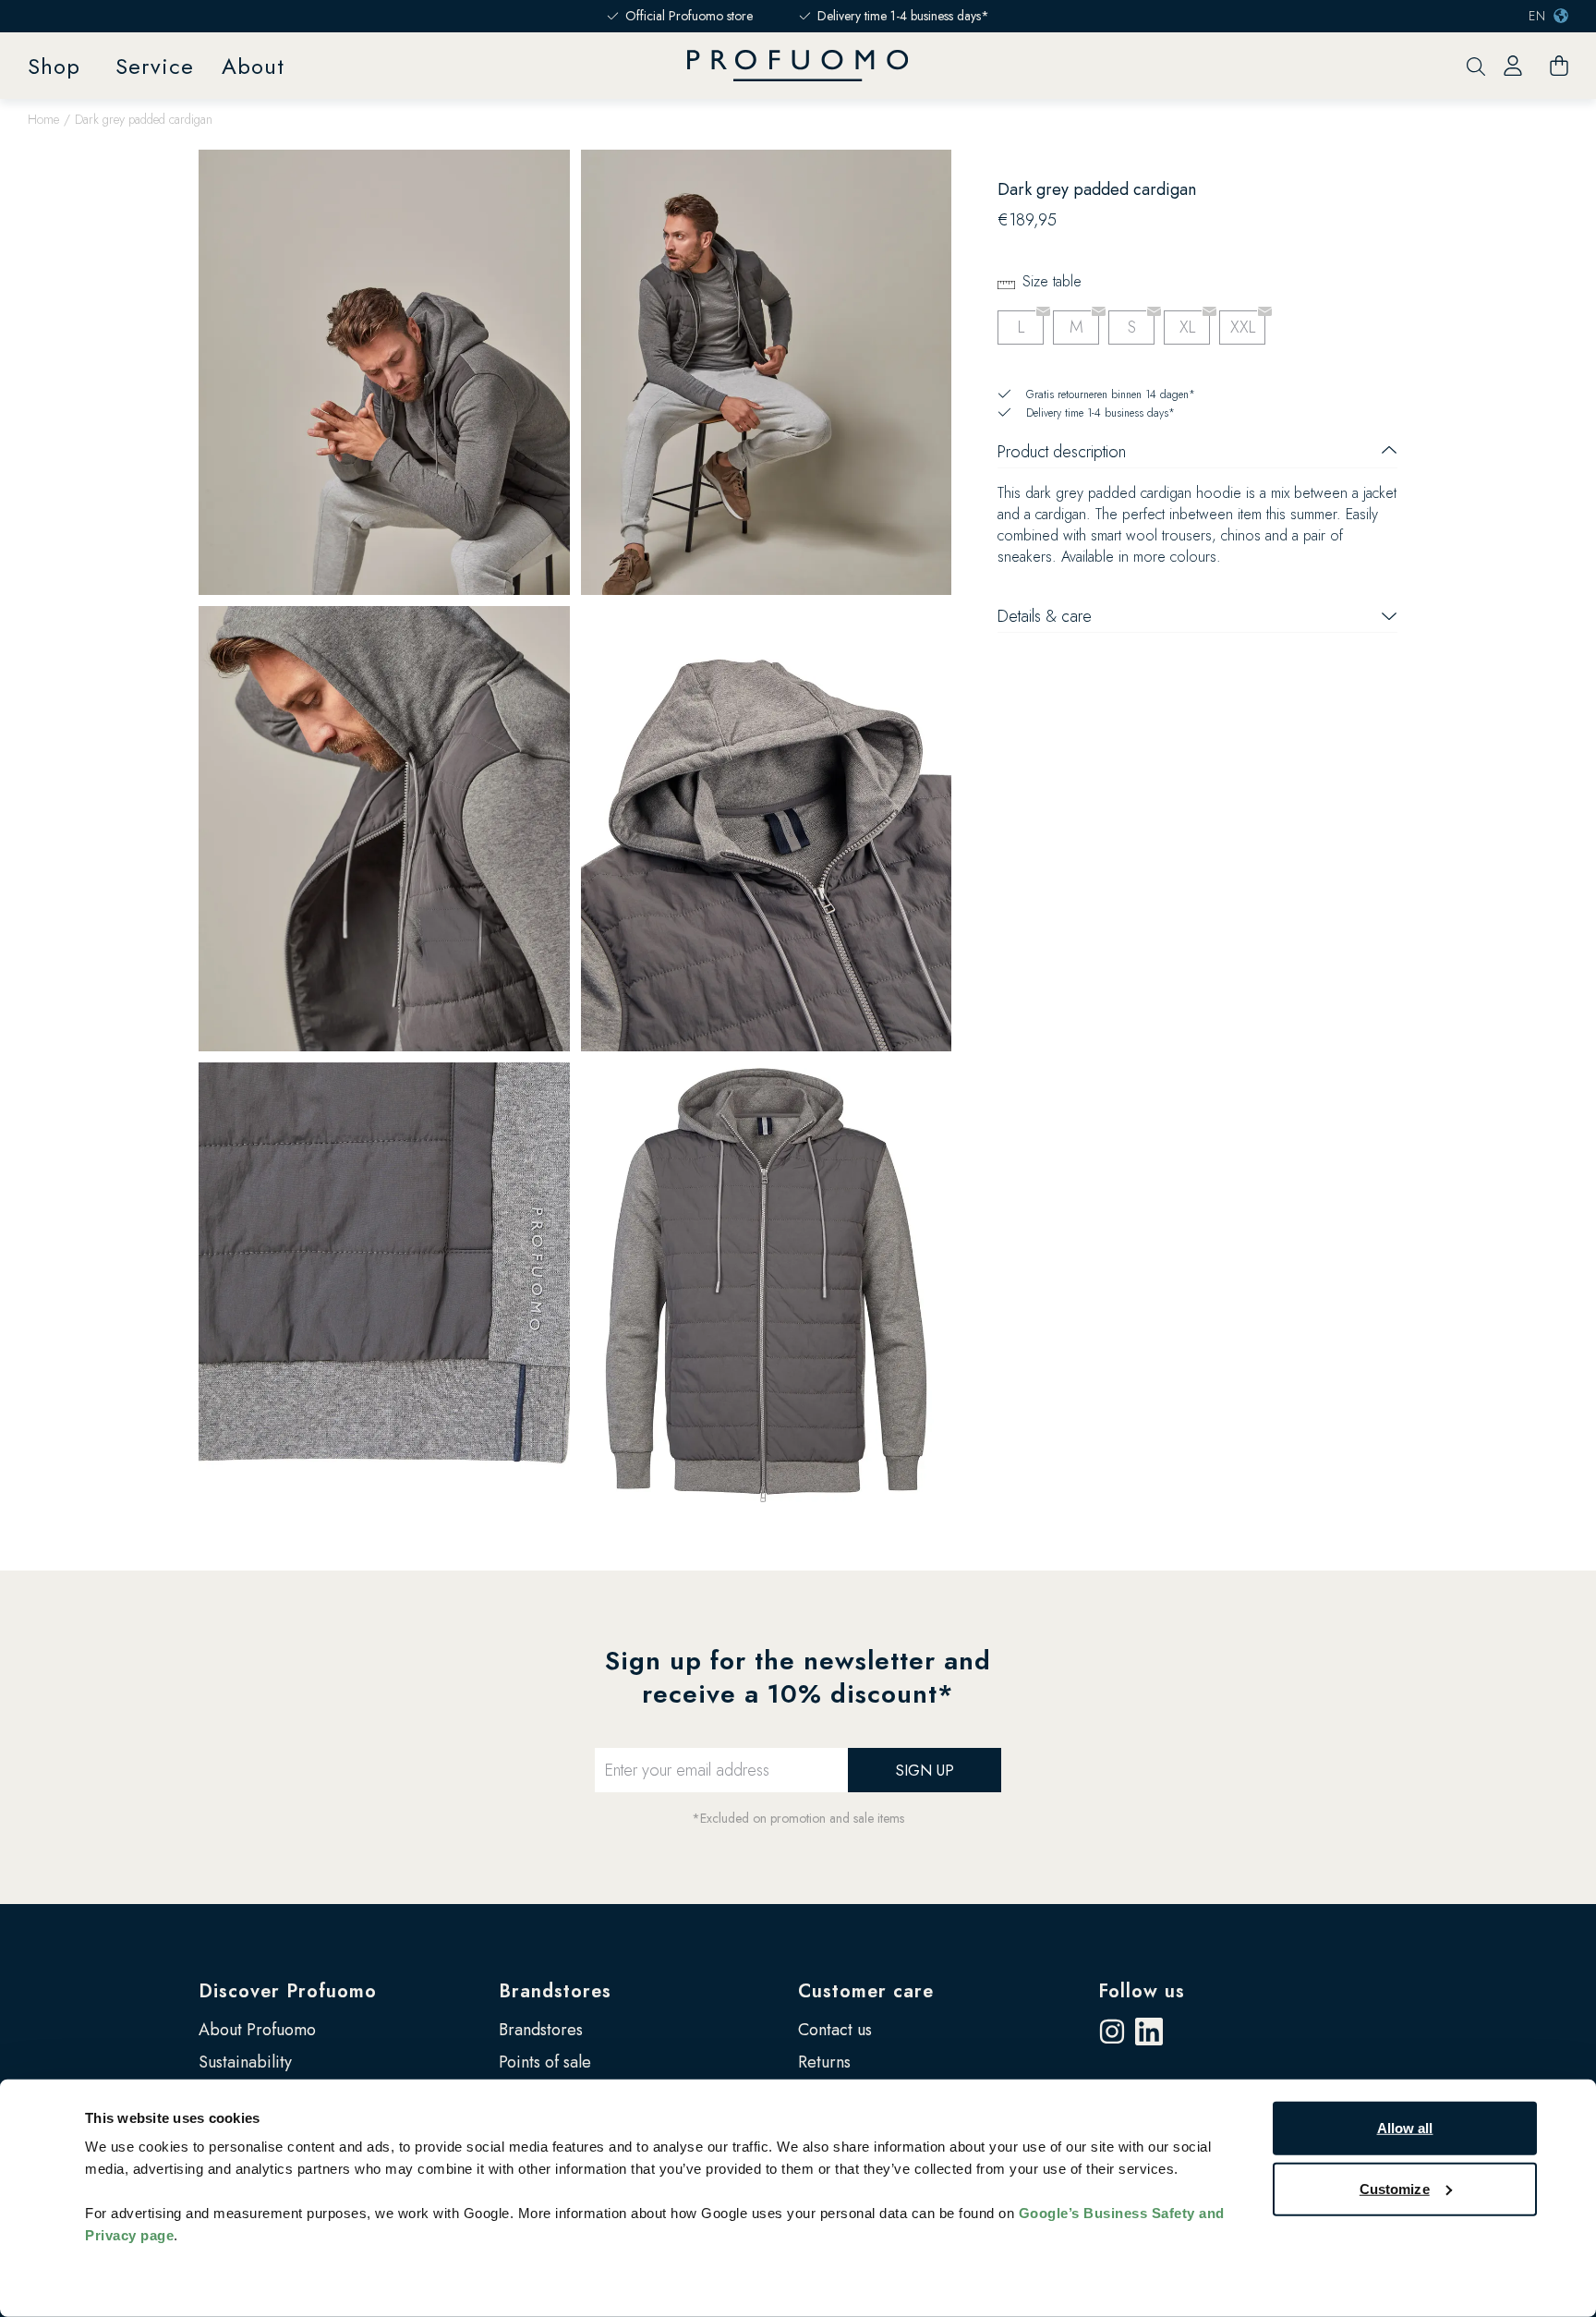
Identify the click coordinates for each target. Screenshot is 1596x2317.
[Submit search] (1476, 66)
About (253, 66)
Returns (824, 2062)
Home (43, 119)
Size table (1052, 281)
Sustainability (245, 2062)
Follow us (1142, 1991)
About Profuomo (257, 2030)
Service (155, 66)
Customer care (866, 1991)
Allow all (1405, 2128)
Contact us (835, 2030)
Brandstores (555, 1991)
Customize (1395, 2188)
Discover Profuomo (288, 1991)
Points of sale (545, 2062)
